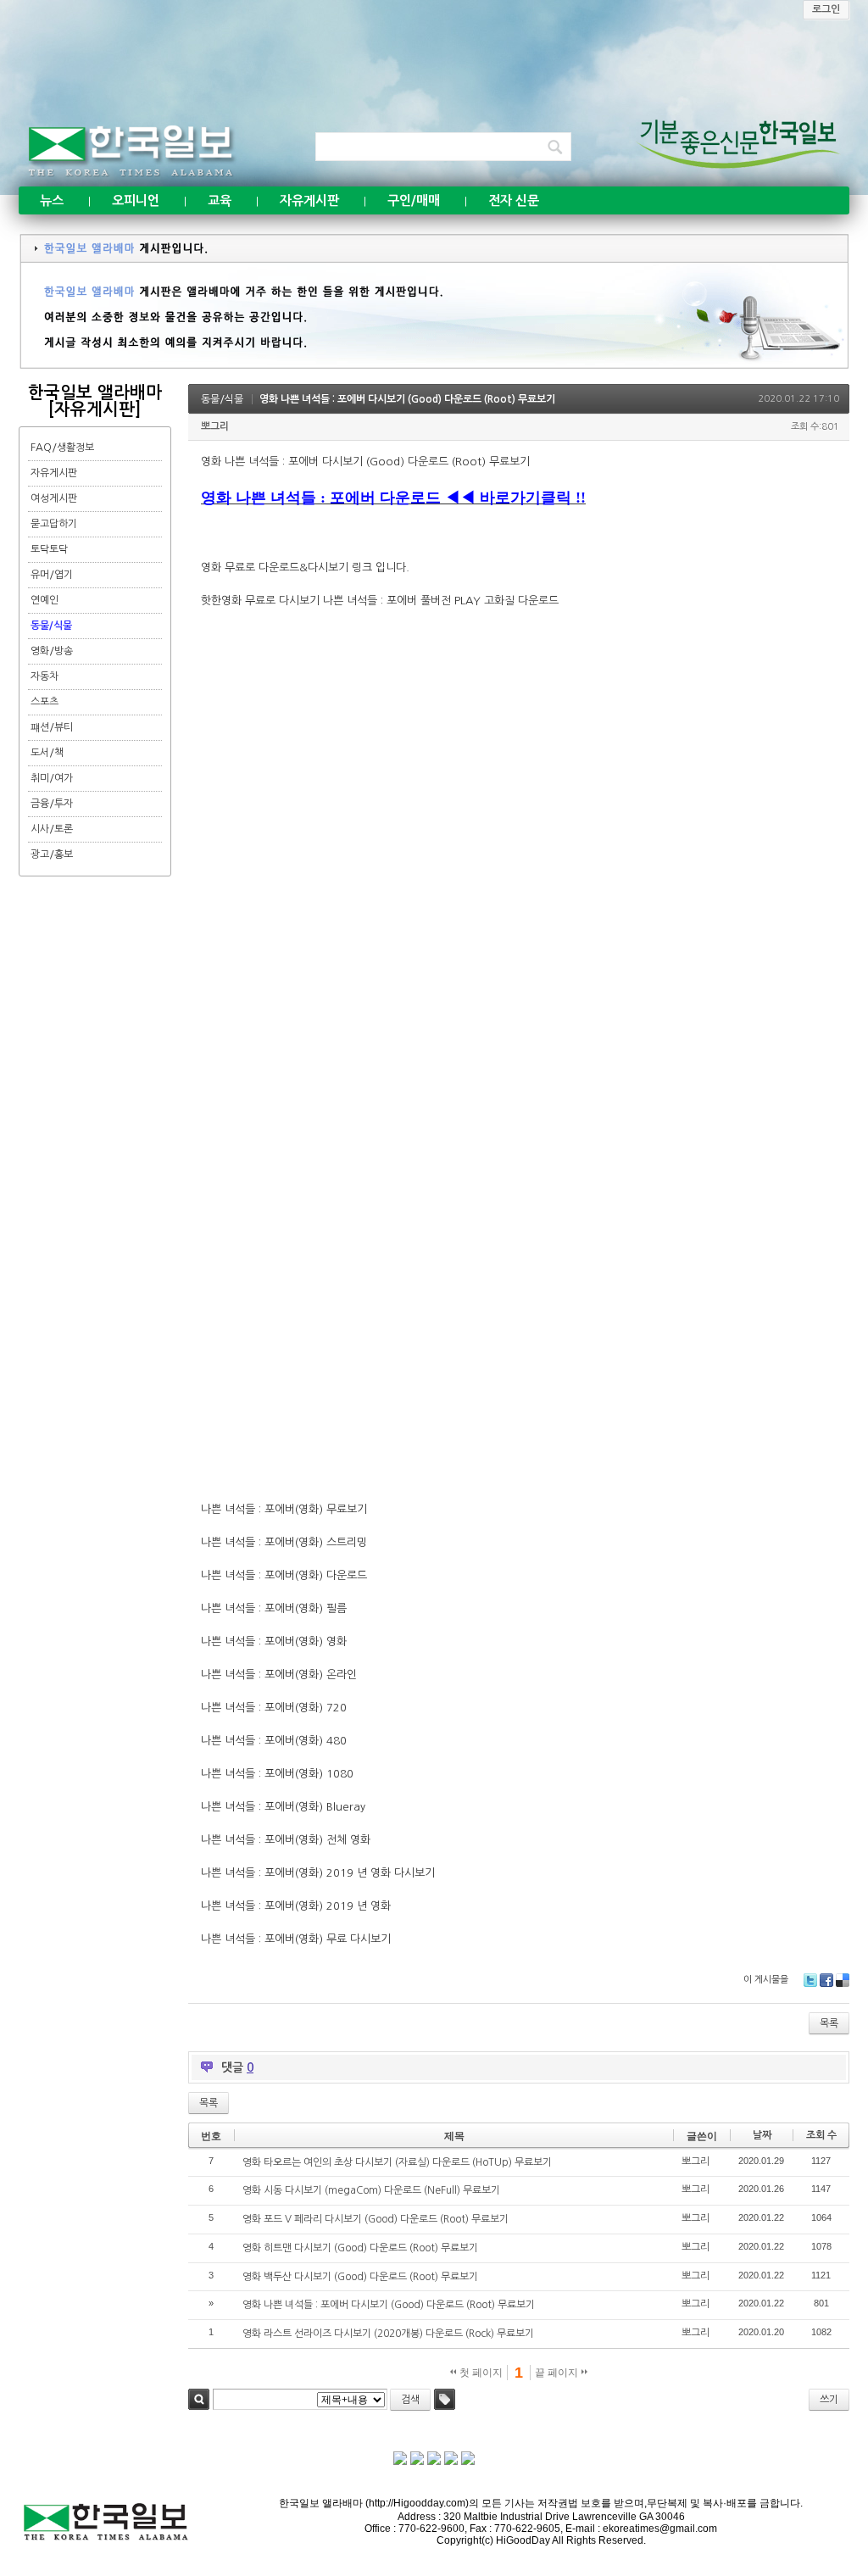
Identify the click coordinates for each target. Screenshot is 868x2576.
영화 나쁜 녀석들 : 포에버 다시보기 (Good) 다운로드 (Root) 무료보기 (407, 399)
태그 (445, 2399)
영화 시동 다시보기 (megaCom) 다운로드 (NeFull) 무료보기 (371, 2190)
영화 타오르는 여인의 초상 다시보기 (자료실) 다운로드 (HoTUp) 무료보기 (397, 2162)
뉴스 (52, 200)
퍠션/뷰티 (52, 727)
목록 (829, 2023)
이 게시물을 (766, 1980)
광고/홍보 (52, 854)
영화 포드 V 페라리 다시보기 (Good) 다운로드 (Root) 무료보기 (376, 2219)
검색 (199, 2399)
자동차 (45, 676)
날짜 (762, 2135)
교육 (220, 200)
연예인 (45, 600)
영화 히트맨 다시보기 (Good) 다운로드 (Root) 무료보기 (360, 2248)
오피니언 (136, 200)
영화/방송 (52, 651)
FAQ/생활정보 (62, 448)
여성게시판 (54, 498)
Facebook (826, 1980)
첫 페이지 (480, 2373)
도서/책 (47, 753)
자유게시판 (309, 200)
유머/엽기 (52, 575)
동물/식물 (51, 626)
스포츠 (45, 702)
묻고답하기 (54, 524)
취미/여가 (52, 778)
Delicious (843, 1980)
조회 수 (821, 2135)
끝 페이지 (558, 2373)
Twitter (810, 1980)
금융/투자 (52, 804)
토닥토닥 (49, 549)
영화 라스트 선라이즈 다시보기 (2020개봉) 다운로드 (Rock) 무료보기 (388, 2334)
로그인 (826, 9)
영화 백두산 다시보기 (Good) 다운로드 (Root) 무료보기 (360, 2277)
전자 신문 (514, 200)
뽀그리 (215, 426)
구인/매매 (414, 200)
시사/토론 (52, 829)
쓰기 (829, 2400)
